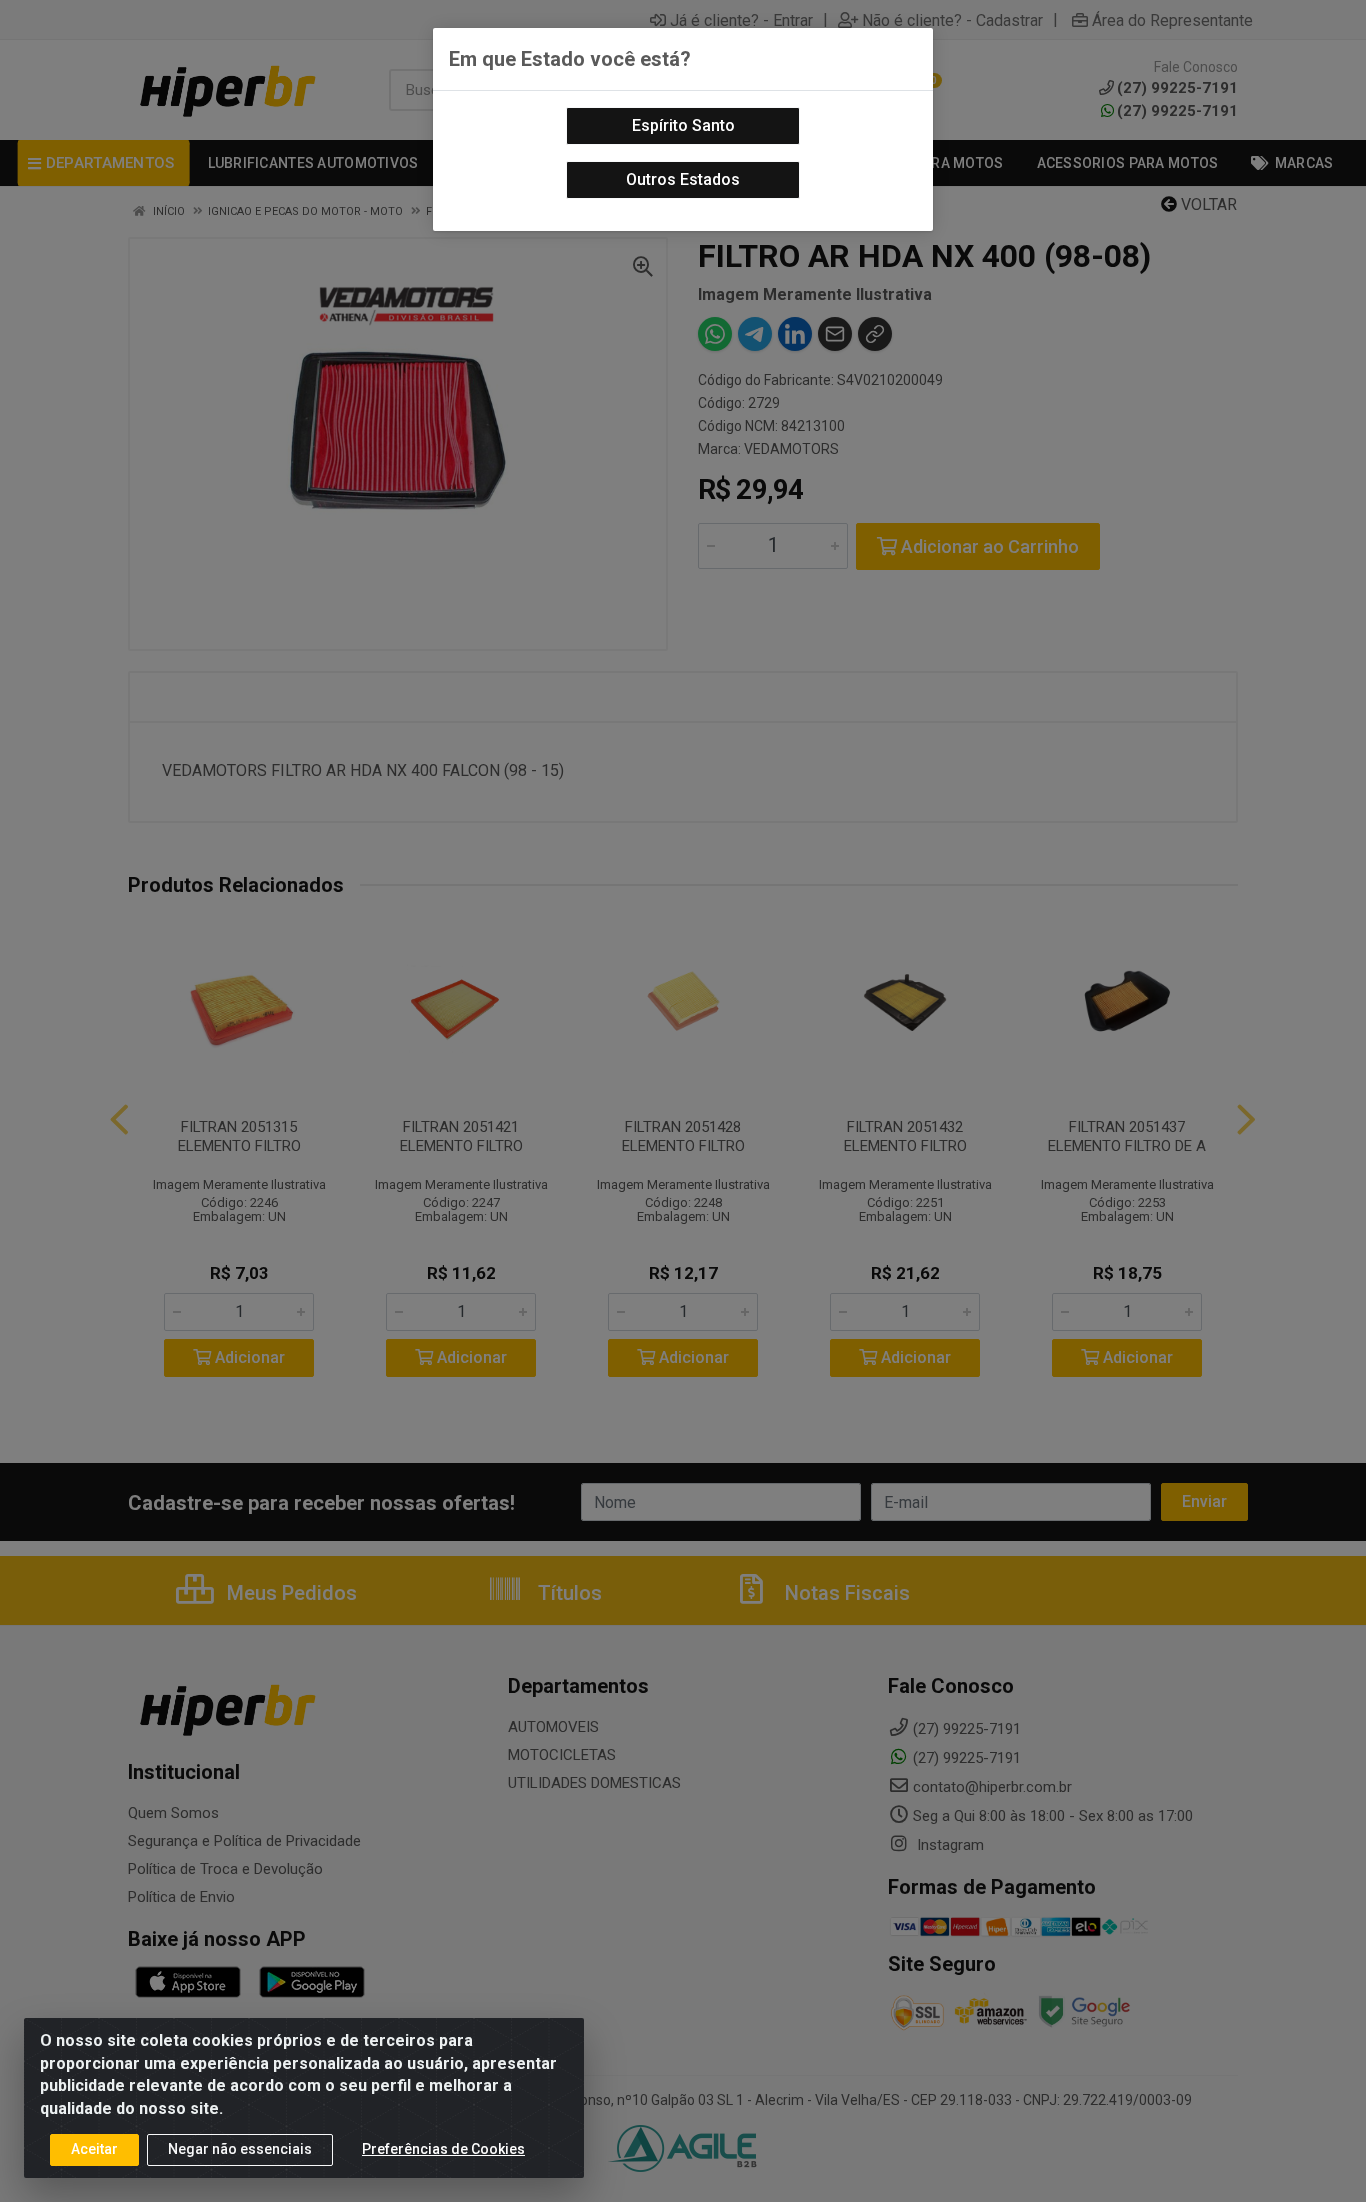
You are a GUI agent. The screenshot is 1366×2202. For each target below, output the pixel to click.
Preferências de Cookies (443, 2149)
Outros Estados (683, 179)
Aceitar (94, 2149)
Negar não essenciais (240, 2149)
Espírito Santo (683, 125)
